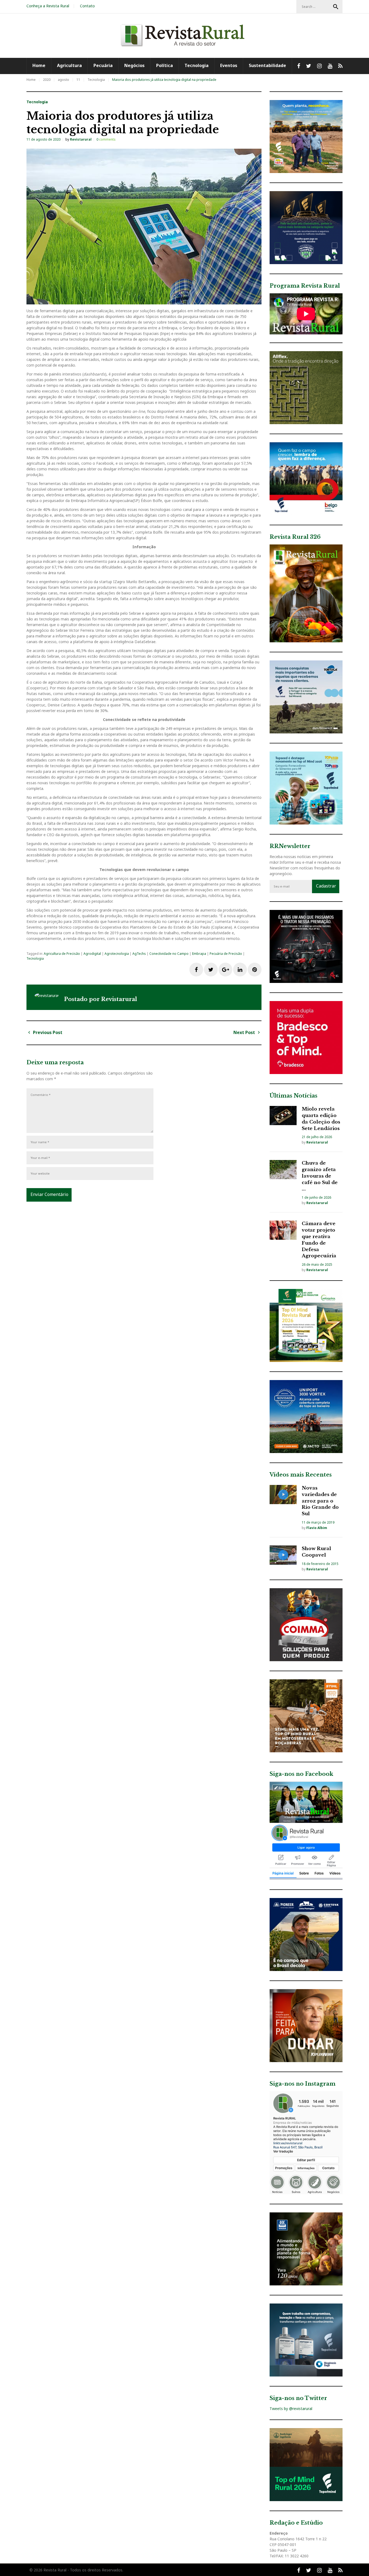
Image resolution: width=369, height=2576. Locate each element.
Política (165, 65)
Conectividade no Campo (169, 954)
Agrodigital (92, 954)
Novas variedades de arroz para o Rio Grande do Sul (320, 1501)
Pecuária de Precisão (226, 954)
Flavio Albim (317, 1528)
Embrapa (199, 954)
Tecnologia (197, 65)
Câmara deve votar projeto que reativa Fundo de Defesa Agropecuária (319, 1240)
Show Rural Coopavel (316, 1552)
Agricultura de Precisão (62, 954)
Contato (87, 6)
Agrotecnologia (117, 954)
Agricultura (69, 65)
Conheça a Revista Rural (48, 6)
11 (78, 80)
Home (39, 65)
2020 (47, 80)
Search (336, 7)
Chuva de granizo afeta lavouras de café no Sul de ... (320, 1176)
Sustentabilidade (267, 65)
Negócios (134, 65)
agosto (63, 80)
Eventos (229, 65)
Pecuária (103, 65)
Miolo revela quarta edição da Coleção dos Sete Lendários (321, 1119)
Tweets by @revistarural (291, 2409)
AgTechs (139, 954)
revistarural (81, 139)
